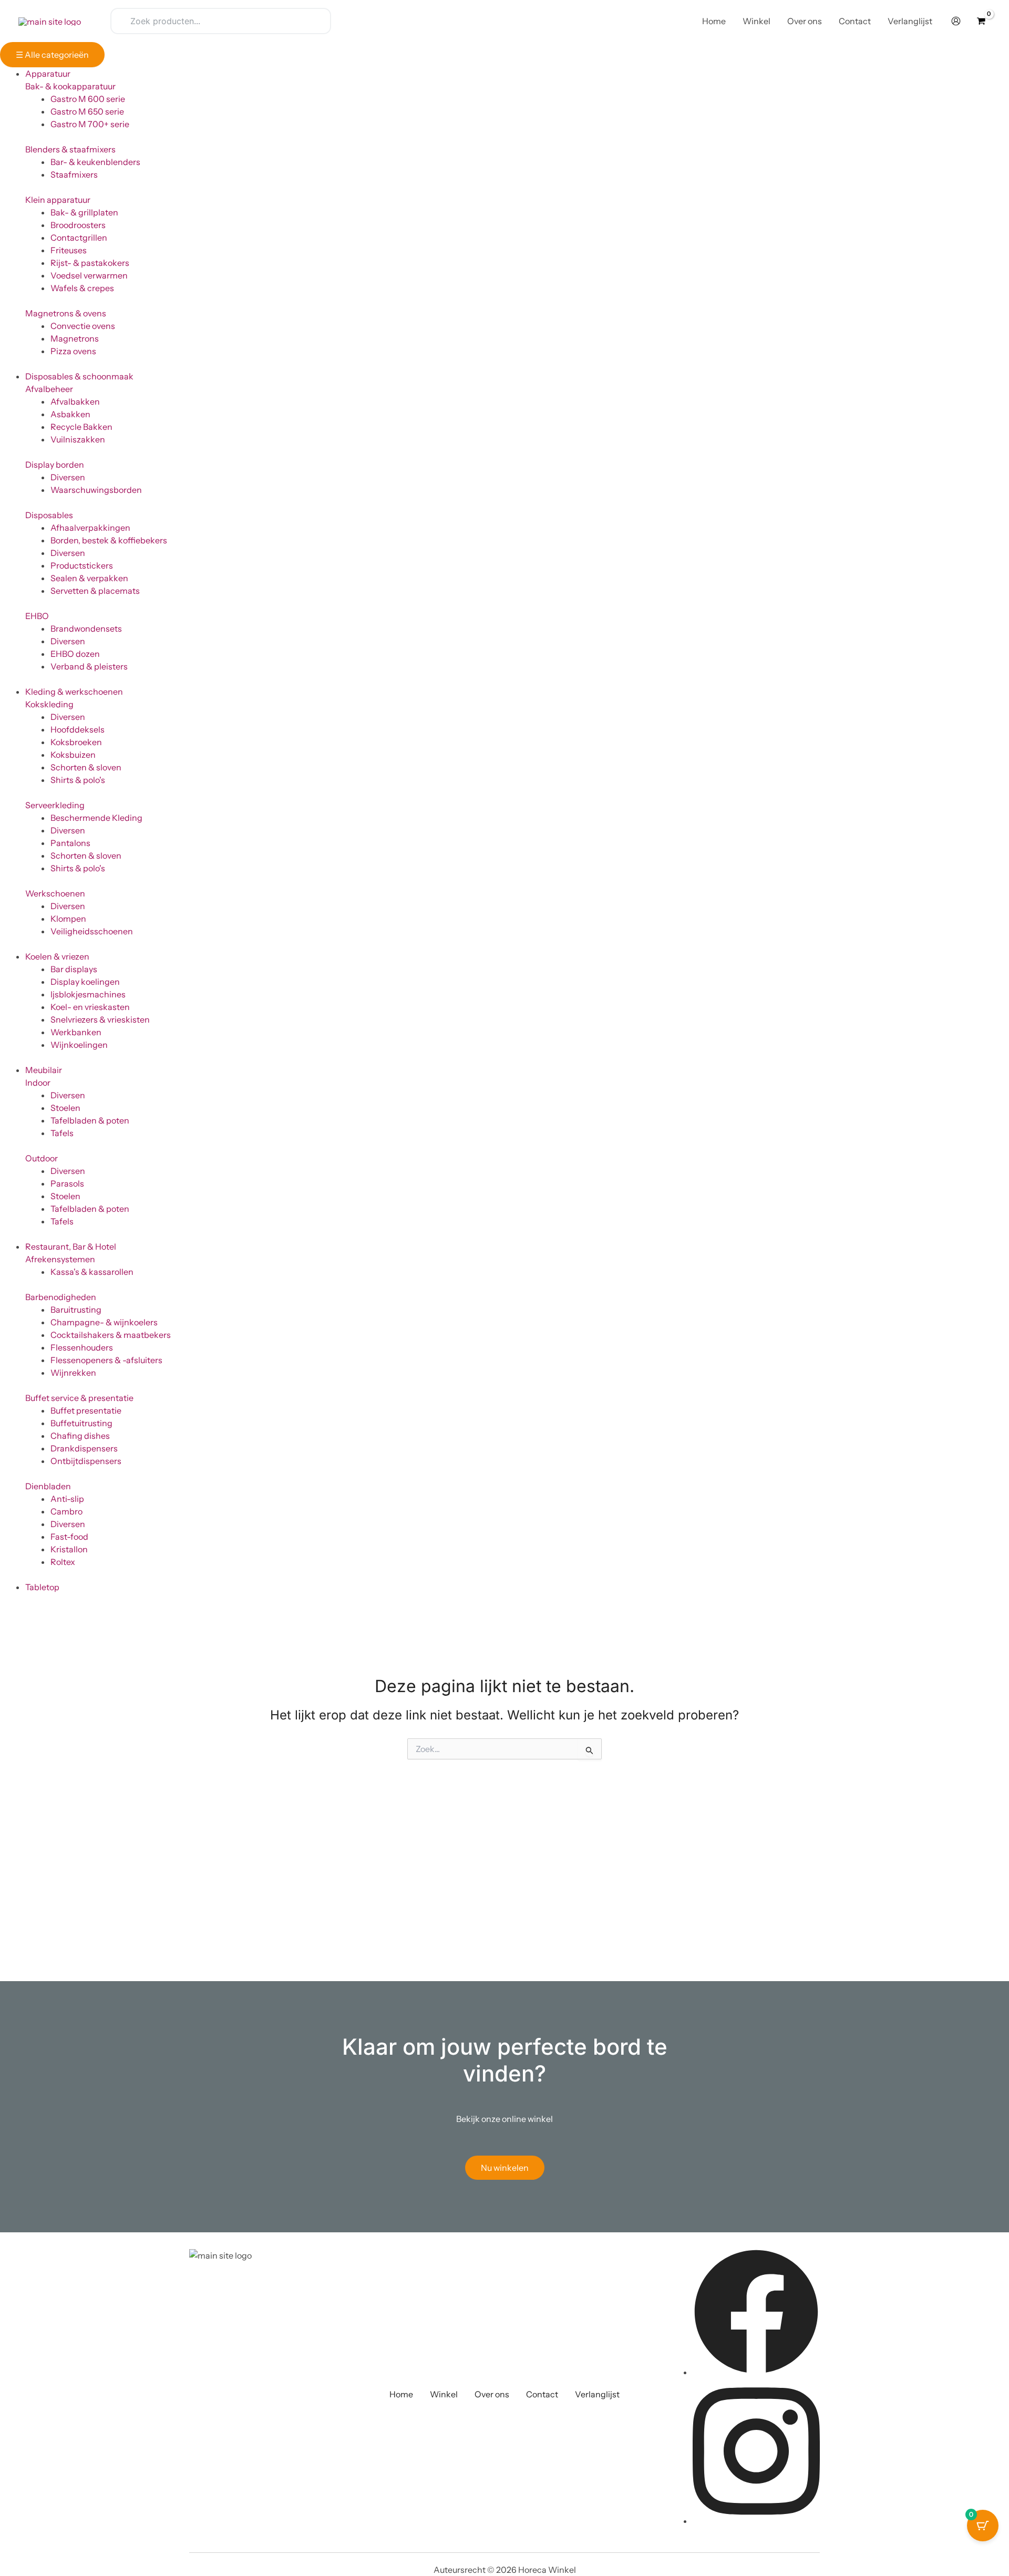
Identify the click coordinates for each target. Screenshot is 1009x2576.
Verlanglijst (597, 2394)
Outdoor (42, 1158)
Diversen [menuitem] (68, 477)
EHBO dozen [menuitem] (75, 654)
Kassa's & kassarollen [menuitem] (92, 1272)
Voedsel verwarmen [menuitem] (89, 275)
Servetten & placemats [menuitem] (95, 591)
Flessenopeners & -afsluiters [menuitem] (106, 1360)
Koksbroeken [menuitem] (76, 742)
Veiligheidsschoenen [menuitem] (92, 931)
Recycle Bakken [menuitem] (81, 427)
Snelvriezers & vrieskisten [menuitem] (100, 1019)
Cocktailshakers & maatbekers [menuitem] (111, 1335)
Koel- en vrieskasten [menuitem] (90, 1007)
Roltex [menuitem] (63, 1562)
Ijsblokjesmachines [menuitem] (88, 994)
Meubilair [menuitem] (44, 1070)
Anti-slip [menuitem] (67, 1499)
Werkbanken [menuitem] (76, 1032)
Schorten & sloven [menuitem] (86, 767)
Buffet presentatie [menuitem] (86, 1410)
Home (401, 2394)
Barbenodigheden (61, 1297)
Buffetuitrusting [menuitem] (81, 1423)
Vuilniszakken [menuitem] (78, 439)
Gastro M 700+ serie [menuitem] (90, 124)
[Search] (316, 21)
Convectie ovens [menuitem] (83, 326)
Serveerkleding (55, 805)
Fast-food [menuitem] (69, 1537)
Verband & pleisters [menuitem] (89, 666)
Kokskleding (49, 704)
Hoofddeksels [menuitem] (78, 729)
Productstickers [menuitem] (82, 565)
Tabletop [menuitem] (42, 1587)
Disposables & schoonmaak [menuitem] (79, 376)
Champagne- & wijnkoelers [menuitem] (104, 1322)
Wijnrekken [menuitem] (73, 1373)
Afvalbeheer (49, 389)
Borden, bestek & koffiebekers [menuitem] (109, 540)
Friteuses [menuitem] (69, 250)
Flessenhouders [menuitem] (82, 1347)
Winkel (444, 2394)
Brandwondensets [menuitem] (86, 628)
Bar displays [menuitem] (74, 969)
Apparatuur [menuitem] (48, 74)
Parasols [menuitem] (67, 1183)
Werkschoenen (55, 893)
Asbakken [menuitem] (70, 414)
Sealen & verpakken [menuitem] (89, 578)
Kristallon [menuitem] (69, 1549)
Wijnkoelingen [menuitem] (79, 1045)
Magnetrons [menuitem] (75, 338)
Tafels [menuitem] (62, 1133)
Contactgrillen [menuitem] (79, 238)
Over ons (492, 2394)
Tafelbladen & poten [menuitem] (90, 1120)
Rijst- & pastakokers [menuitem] (90, 263)
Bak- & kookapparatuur (70, 86)
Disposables (49, 515)
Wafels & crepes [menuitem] (82, 288)
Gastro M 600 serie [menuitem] (88, 99)
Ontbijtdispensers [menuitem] (86, 1461)
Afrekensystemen (60, 1259)
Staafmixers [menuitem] (74, 174)
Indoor (38, 1083)
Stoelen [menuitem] (65, 1108)
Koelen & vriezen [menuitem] (57, 956)
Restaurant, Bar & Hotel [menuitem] (71, 1246)
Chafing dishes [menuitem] (80, 1436)
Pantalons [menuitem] (70, 843)
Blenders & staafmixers (70, 149)
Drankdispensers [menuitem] (84, 1448)
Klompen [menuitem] (68, 919)
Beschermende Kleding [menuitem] (96, 818)
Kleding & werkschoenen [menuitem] (74, 692)
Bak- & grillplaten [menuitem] (84, 212)
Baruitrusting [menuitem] (76, 1310)
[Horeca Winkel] (50, 20)
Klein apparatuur (58, 200)
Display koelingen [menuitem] (85, 982)
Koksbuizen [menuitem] (73, 755)
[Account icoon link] (956, 21)
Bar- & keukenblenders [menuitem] (95, 162)
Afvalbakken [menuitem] (75, 401)
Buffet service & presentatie (79, 1398)
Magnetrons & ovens (66, 313)
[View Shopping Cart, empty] (981, 21)
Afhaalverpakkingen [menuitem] (90, 528)
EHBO (37, 616)
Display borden (55, 465)
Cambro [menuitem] (66, 1511)
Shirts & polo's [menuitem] (78, 780)
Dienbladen (48, 1486)
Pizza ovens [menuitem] (73, 351)
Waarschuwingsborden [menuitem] (96, 490)
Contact (542, 2394)
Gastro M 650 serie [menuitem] (87, 111)
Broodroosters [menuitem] (78, 225)
